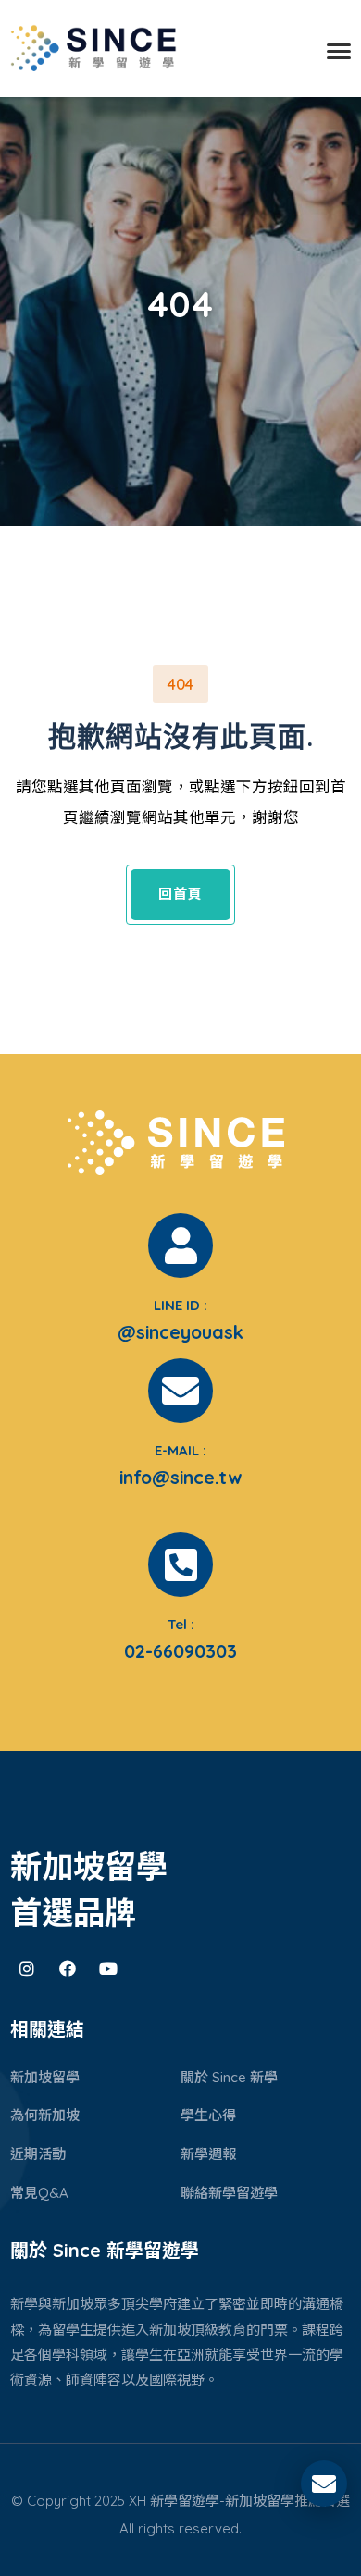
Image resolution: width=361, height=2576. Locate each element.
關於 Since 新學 (229, 2077)
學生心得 (208, 2115)
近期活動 (38, 2154)
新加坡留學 (45, 2077)
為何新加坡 (45, 2115)
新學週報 (208, 2154)
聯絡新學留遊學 (229, 2193)
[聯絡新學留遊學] (324, 2488)
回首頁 (180, 894)
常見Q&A (39, 2193)
